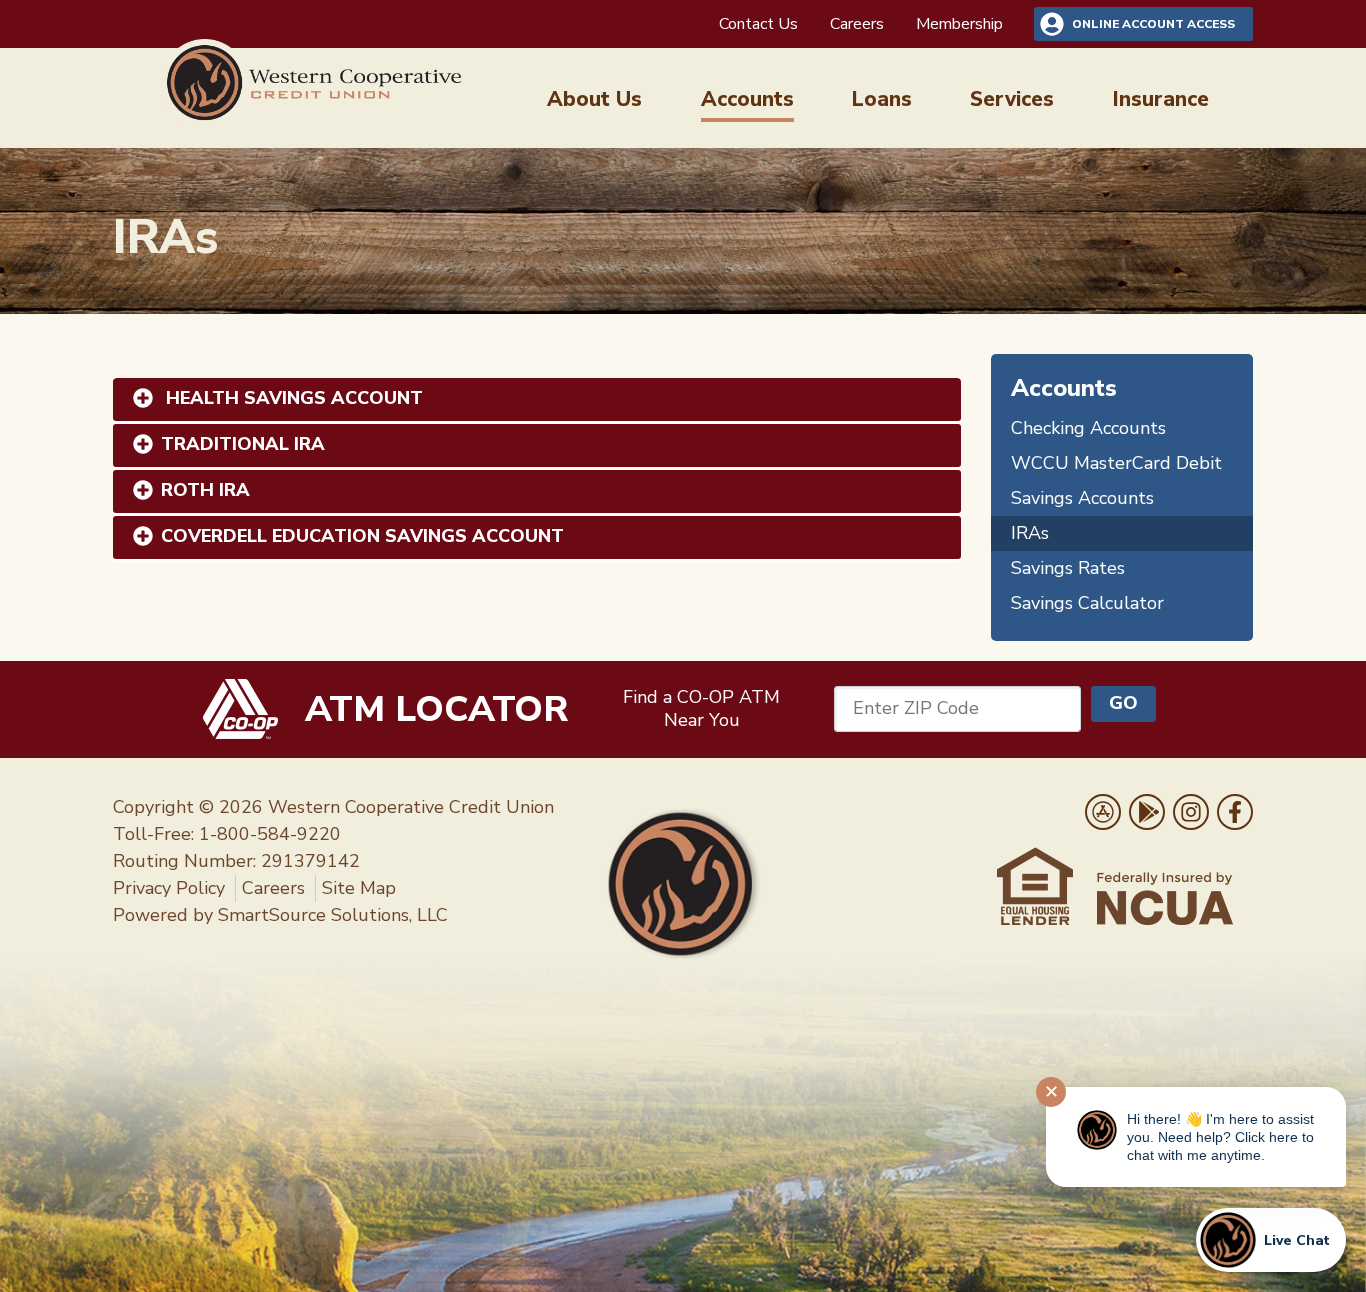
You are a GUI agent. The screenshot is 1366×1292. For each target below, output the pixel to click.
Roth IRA (205, 490)
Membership (959, 24)
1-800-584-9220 (270, 834)
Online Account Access (1153, 24)
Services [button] (1012, 99)
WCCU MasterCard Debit (1116, 463)
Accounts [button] (747, 99)
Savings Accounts (1082, 498)
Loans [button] (882, 99)
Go (1123, 703)
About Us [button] (594, 99)
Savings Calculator (1087, 603)
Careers (857, 24)
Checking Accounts (1088, 428)
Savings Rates (1068, 568)
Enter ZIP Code (916, 708)
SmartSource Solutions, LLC (333, 915)
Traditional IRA (243, 444)
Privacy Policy (169, 888)
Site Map (359, 888)
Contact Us (758, 24)
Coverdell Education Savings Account (362, 536)
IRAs (1030, 533)
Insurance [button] (1161, 99)
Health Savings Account (292, 398)
